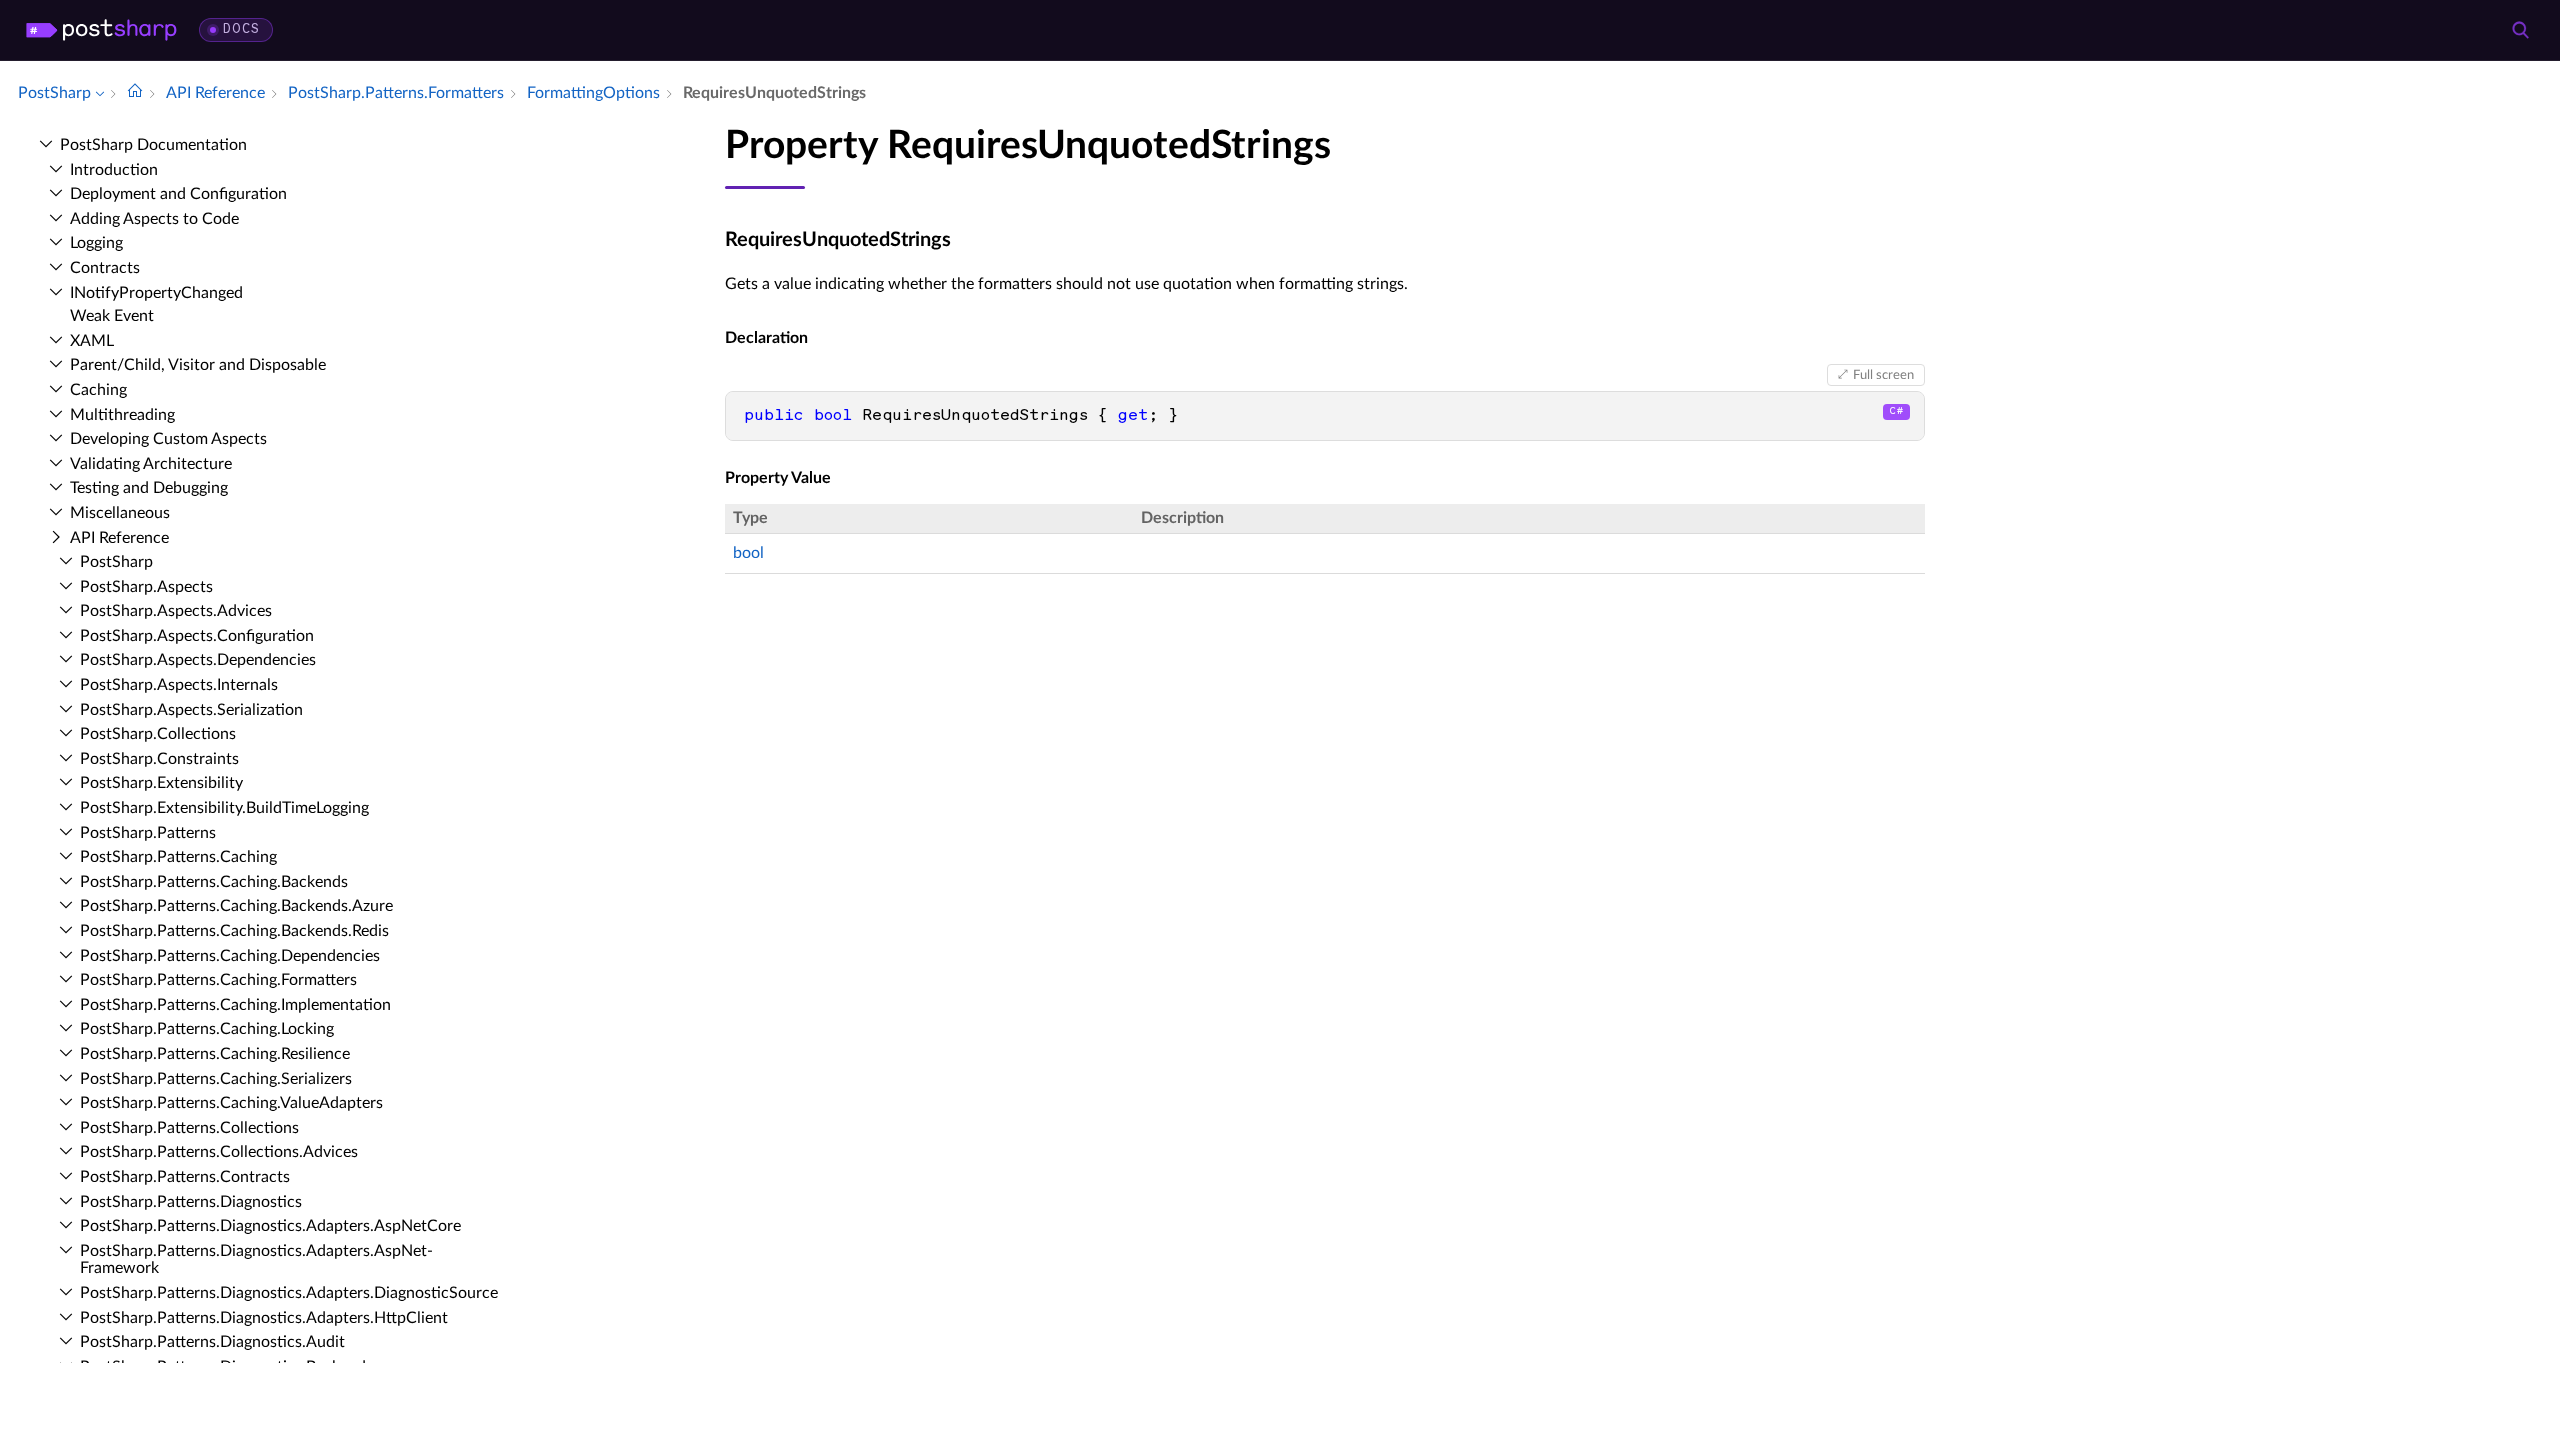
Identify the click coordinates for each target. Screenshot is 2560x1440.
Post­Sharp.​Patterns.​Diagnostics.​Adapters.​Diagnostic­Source (289, 1293)
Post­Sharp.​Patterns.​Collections (189, 1128)
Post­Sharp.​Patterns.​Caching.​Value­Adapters (231, 1103)
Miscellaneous (120, 513)
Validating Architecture (151, 464)
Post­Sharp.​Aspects (146, 587)
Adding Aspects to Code (154, 219)
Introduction (114, 170)
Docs (241, 29)
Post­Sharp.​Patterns (148, 833)
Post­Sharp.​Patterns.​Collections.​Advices (219, 1152)
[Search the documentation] (2520, 30)
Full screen (1883, 375)
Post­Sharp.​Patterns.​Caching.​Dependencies (230, 956)
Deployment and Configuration (178, 194)
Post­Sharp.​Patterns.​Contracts (185, 1177)
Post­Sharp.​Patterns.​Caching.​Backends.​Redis (234, 931)
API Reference (119, 538)
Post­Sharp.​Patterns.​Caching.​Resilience (215, 1054)
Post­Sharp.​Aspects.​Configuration (197, 636)
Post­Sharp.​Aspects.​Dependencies (198, 660)
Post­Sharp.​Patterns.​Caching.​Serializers (216, 1079)
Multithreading (122, 415)
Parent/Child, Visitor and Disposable (198, 365)
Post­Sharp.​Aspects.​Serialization (191, 710)
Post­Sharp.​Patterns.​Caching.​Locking (207, 1029)
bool (748, 553)
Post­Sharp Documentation (153, 145)
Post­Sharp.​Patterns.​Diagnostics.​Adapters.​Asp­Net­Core (270, 1226)
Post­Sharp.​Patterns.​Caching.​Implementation (235, 1005)
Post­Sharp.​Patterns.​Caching (178, 857)
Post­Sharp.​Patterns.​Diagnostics (191, 1202)
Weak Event (112, 316)
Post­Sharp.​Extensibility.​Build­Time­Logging (224, 808)
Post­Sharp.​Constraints (159, 759)
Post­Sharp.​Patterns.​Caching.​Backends (214, 882)
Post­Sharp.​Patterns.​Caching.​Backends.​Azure (236, 906)
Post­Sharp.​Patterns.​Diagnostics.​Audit (212, 1342)
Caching (98, 390)
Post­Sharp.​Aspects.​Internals (179, 685)
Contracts (105, 268)
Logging (96, 243)
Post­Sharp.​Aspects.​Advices (176, 611)
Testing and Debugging (149, 488)
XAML (92, 341)
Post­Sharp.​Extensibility (161, 783)
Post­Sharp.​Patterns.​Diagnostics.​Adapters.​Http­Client (264, 1318)
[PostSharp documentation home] (135, 93)
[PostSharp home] (101, 30)
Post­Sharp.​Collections (158, 734)
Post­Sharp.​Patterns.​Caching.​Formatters (218, 980)
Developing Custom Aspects (168, 439)
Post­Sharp (116, 562)
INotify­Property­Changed (156, 293)
